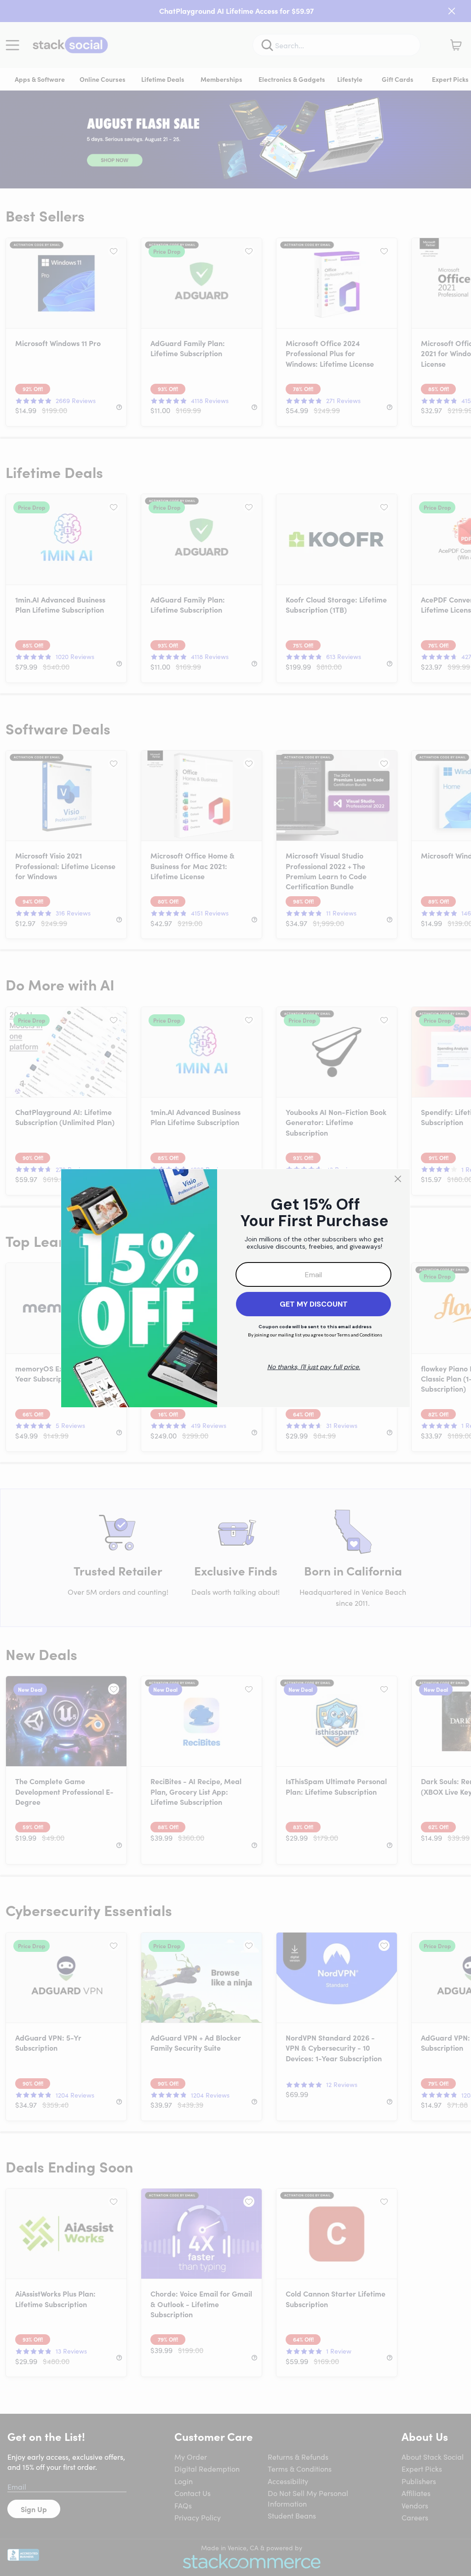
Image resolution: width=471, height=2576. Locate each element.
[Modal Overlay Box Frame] (235, 1288)
